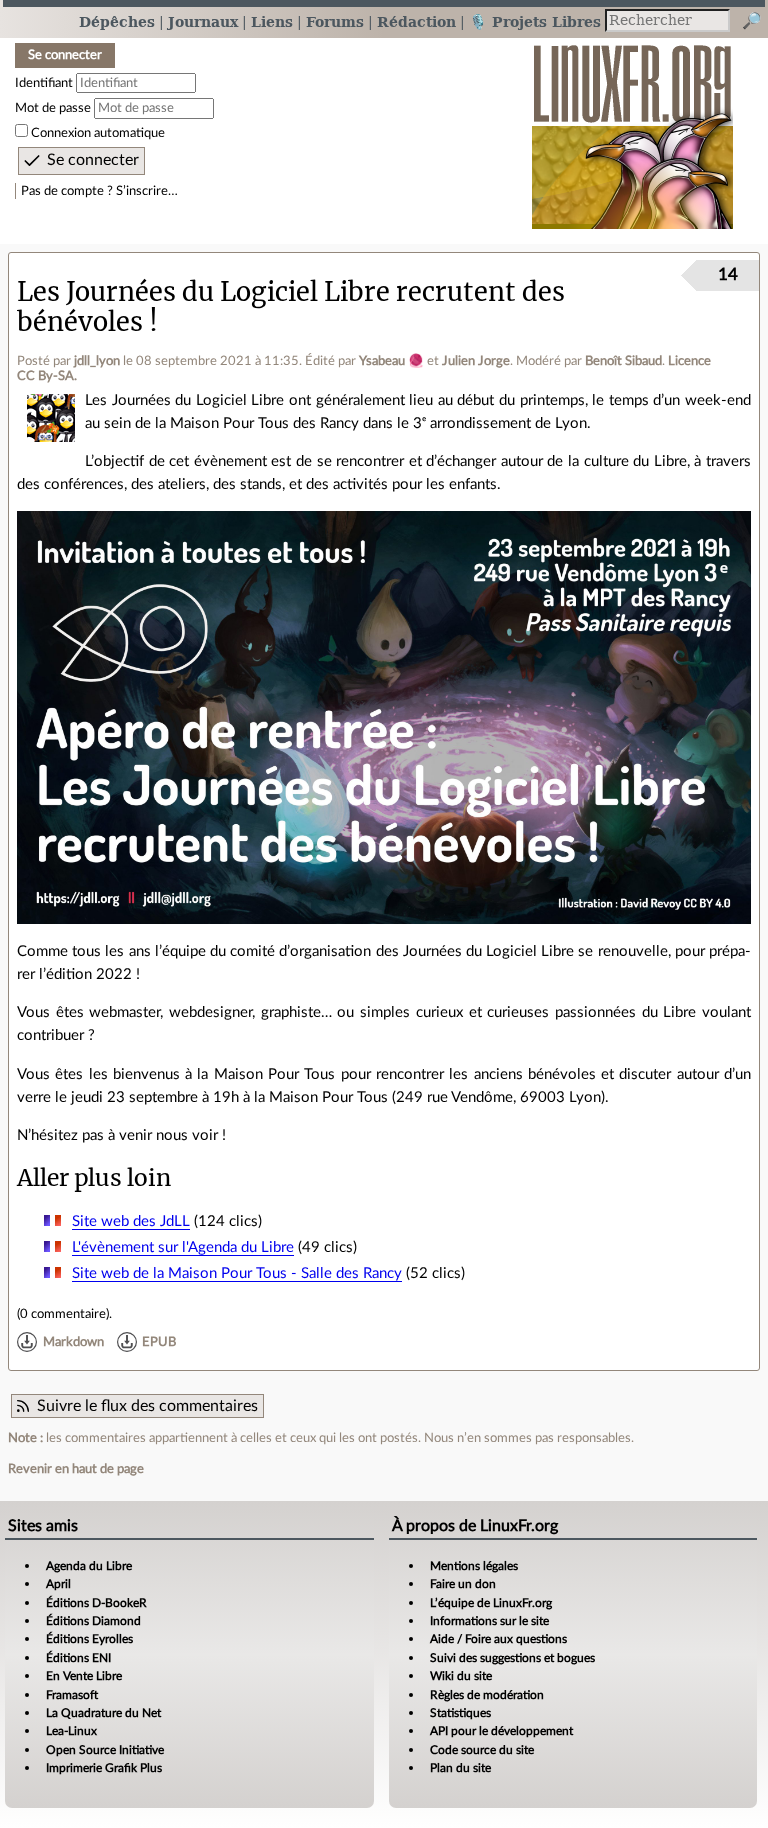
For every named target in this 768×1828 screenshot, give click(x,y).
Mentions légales (474, 1566)
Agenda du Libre (89, 1566)
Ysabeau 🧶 (391, 361)
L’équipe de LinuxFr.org (491, 1603)
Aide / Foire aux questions (498, 1639)
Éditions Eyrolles (89, 1639)
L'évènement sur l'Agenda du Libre (183, 1247)
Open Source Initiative (105, 1750)
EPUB (159, 1342)
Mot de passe (53, 108)
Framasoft (72, 1695)
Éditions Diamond (93, 1621)
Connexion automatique (98, 133)
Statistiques (460, 1713)
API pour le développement (501, 1731)
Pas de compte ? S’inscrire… (99, 191)
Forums (335, 21)
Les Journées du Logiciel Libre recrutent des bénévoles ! (291, 306)
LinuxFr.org (632, 126)
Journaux (203, 21)
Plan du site (460, 1768)
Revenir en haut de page (76, 1469)
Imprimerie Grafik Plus (104, 1768)
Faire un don (463, 1584)
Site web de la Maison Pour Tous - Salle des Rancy (237, 1273)
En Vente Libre (84, 1676)
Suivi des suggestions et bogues (512, 1658)
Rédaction (416, 21)
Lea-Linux (71, 1731)
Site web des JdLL (131, 1221)
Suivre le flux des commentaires (147, 1406)
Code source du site (482, 1750)
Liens (272, 21)
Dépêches (117, 21)
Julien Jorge (476, 361)
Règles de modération (487, 1695)
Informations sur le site (489, 1621)
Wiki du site (461, 1676)
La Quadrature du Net (103, 1713)
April (58, 1584)
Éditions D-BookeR (96, 1603)
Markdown (73, 1342)
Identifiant (44, 83)
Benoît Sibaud (623, 361)
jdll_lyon (97, 361)
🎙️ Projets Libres (535, 21)
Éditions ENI (78, 1658)
